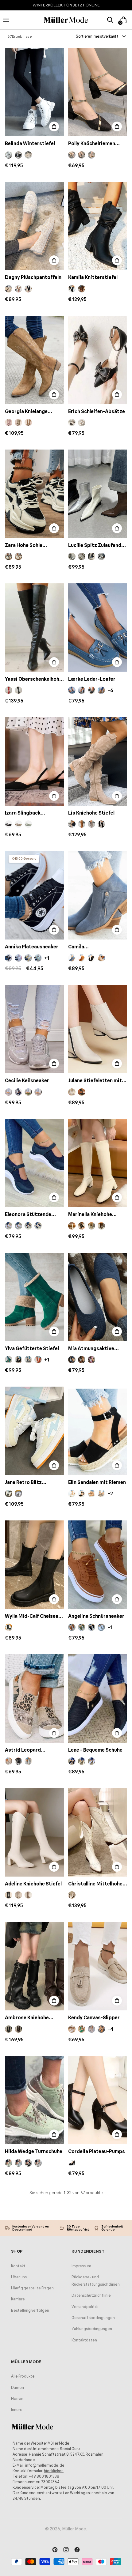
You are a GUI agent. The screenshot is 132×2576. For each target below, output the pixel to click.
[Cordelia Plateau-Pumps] (98, 2100)
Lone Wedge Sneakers (94, 2565)
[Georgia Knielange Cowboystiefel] (35, 360)
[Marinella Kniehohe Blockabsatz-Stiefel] (98, 1163)
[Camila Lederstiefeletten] (98, 895)
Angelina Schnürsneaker (96, 1616)
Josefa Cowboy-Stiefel (95, 2298)
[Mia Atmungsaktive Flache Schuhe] (98, 1297)
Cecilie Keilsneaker (27, 1080)
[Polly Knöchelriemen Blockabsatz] (98, 92)
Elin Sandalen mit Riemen (97, 1482)
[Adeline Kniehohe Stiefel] (35, 1832)
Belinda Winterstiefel (30, 143)
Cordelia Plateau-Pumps (97, 2151)
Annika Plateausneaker (32, 947)
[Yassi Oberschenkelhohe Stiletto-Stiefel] (35, 628)
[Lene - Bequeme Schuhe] (98, 1699)
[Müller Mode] (66, 20)
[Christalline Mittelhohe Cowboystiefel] (98, 1832)
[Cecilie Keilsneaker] (35, 1029)
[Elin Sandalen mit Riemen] (98, 1431)
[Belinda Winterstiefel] (35, 92)
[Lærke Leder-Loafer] (98, 628)
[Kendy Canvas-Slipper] (98, 1966)
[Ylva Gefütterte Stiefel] (35, 1297)
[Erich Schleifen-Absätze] (98, 360)
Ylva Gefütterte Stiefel (32, 1348)
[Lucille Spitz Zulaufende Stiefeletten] (98, 494)
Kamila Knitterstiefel (93, 277)
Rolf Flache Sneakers (29, 2565)
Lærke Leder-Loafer (92, 679)
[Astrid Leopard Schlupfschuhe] (35, 1699)
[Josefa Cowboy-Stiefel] (98, 2246)
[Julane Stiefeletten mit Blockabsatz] (98, 1029)
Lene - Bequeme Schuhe (95, 1750)
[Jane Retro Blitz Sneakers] (35, 1431)
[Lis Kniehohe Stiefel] (98, 761)
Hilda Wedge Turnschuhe (34, 2151)
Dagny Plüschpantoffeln (33, 277)
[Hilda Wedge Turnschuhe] (35, 2100)
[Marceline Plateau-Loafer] (35, 2246)
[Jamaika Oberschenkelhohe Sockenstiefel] (35, 2380)
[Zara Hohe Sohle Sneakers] (35, 494)
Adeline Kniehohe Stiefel (33, 1884)
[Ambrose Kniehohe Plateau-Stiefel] (35, 1966)
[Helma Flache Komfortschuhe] (98, 2380)
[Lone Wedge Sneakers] (98, 2514)
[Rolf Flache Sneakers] (35, 2514)
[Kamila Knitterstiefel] (98, 226)
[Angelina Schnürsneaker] (98, 1565)
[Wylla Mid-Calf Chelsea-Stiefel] (35, 1565)
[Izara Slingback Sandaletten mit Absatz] (35, 761)
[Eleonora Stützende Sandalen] (35, 1163)
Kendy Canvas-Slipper (94, 2017)
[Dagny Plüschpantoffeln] (35, 226)
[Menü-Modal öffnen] (9, 20)
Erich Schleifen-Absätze (97, 411)
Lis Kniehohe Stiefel (91, 813)
